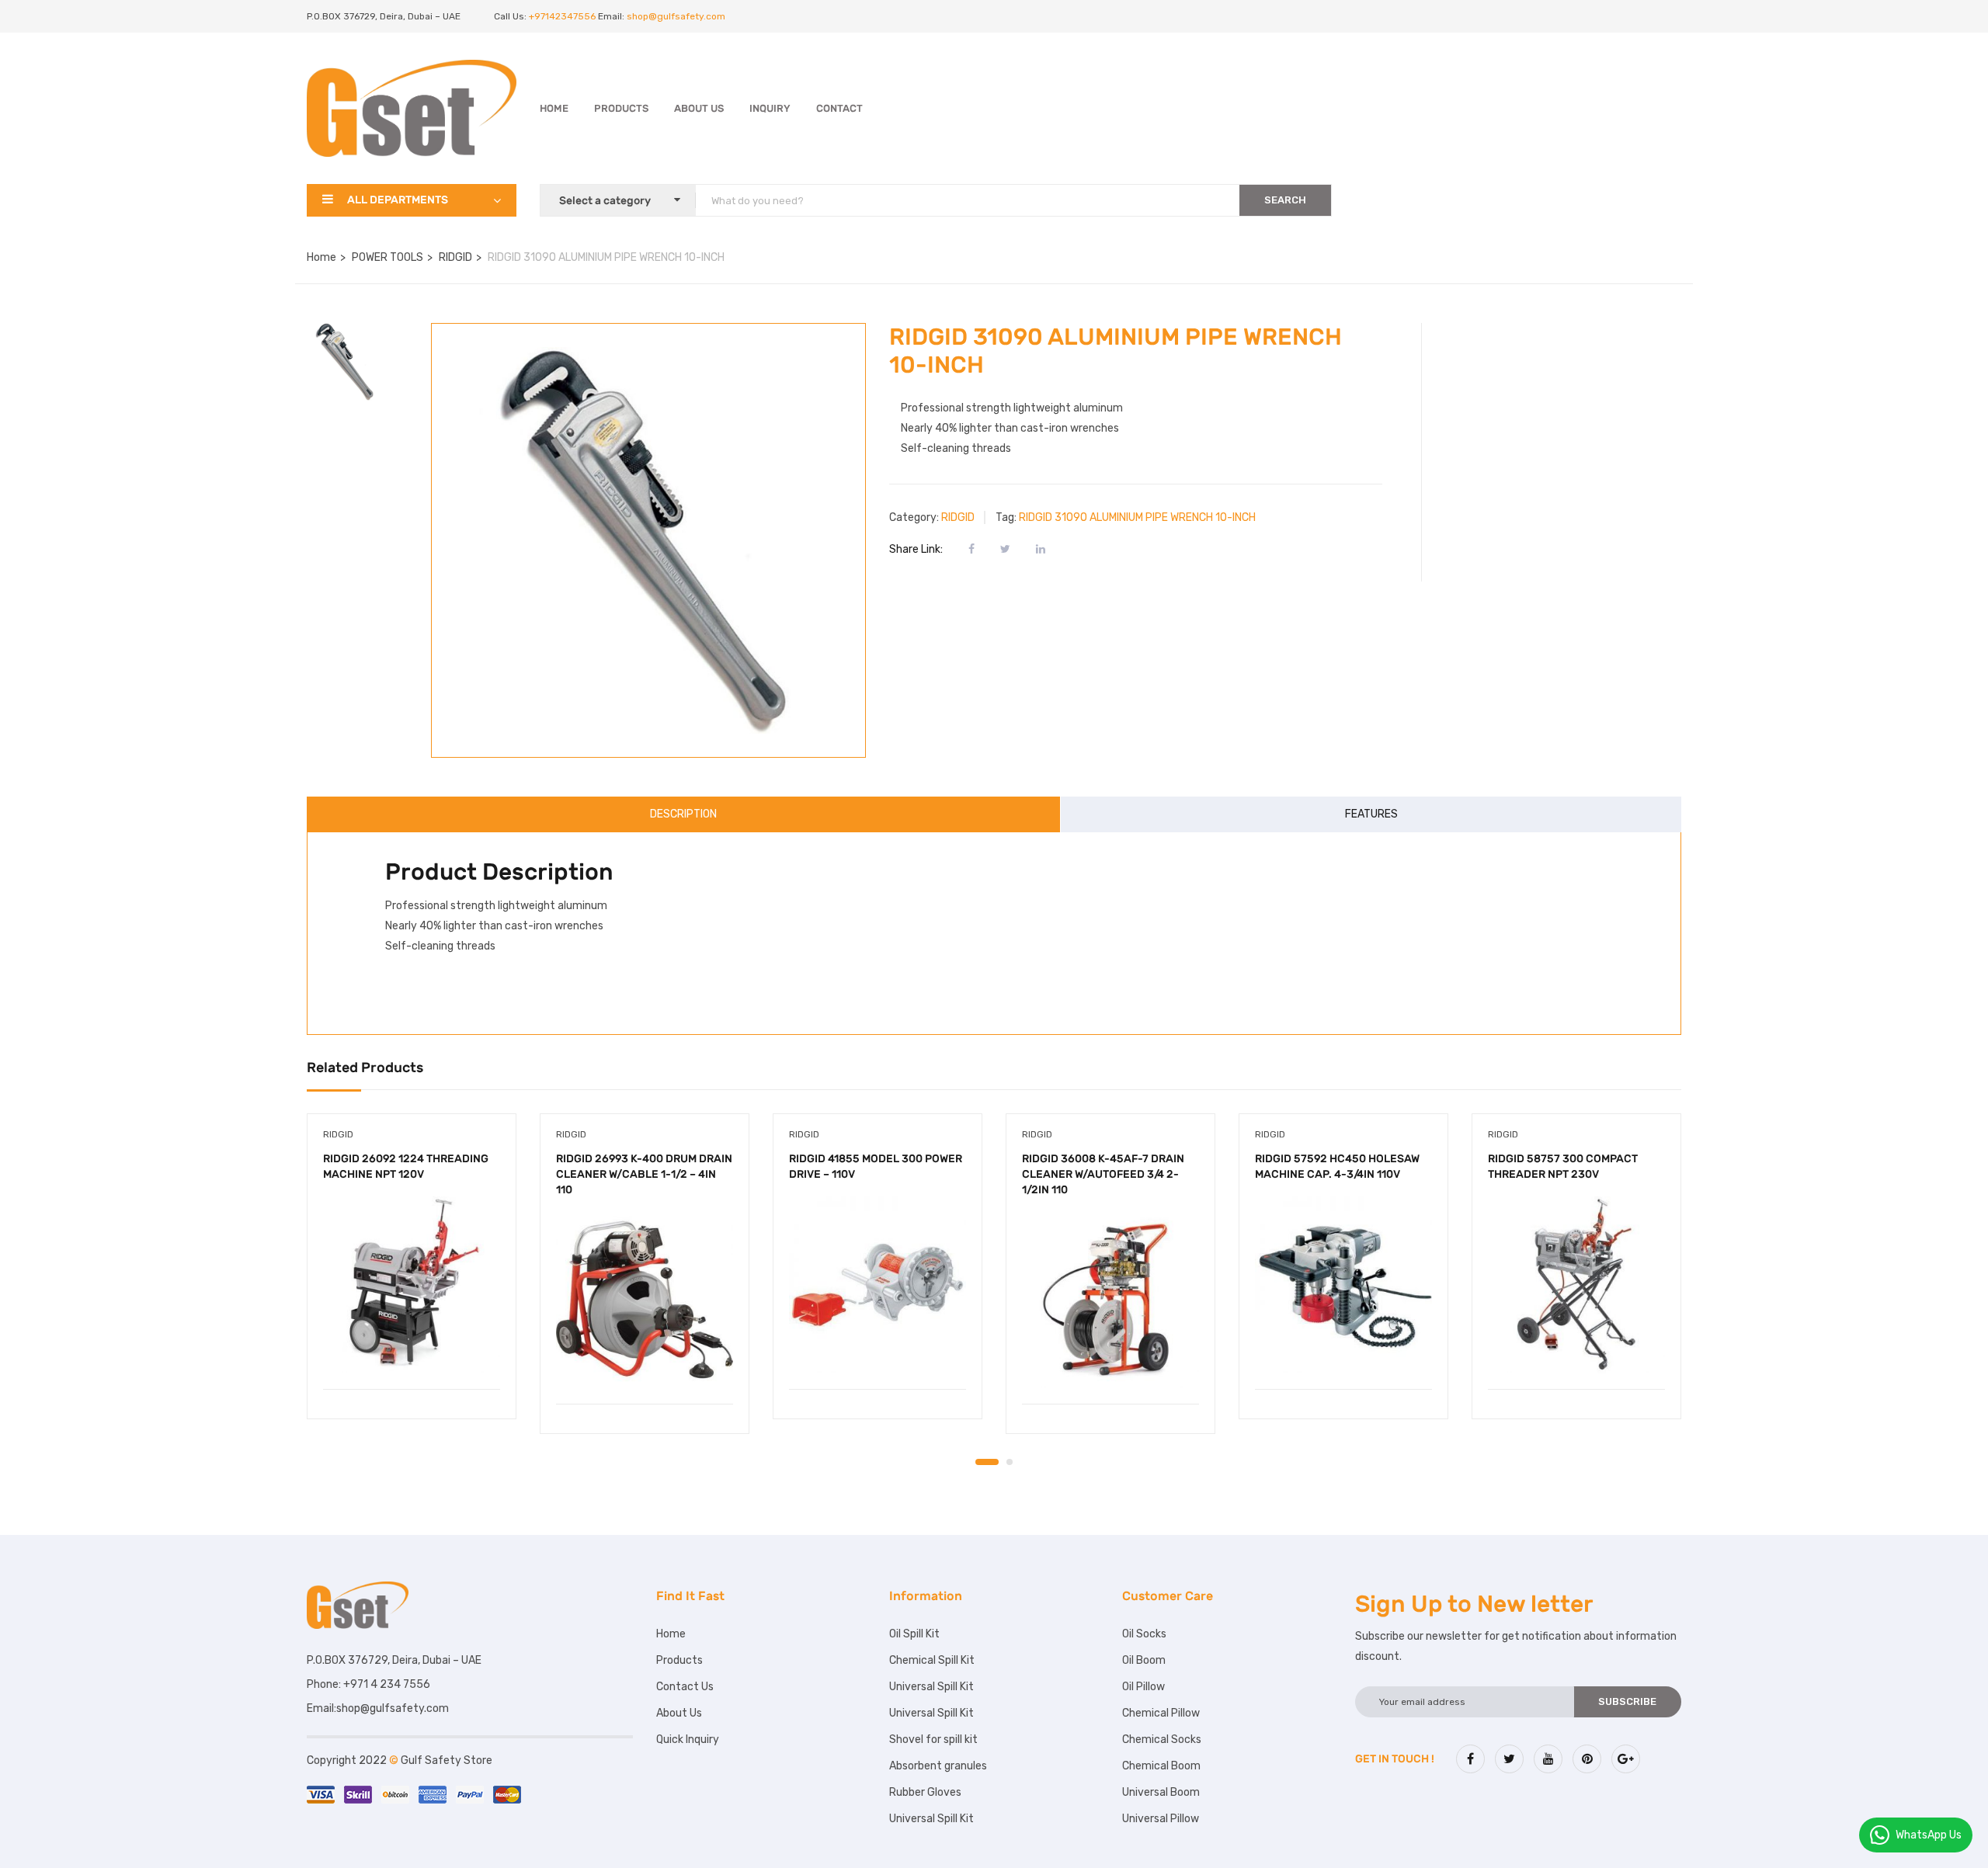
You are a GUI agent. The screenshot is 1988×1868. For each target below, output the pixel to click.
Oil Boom (1144, 1660)
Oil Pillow (1143, 1687)
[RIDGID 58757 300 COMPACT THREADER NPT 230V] (1576, 1285)
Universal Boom (1161, 1792)
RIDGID (455, 257)
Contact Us (685, 1687)
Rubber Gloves (925, 1792)
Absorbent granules (938, 1766)
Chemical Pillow (1161, 1713)
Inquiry (770, 108)
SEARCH (1285, 200)
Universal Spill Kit (931, 1687)
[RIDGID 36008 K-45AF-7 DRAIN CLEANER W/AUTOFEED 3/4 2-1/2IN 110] (1110, 1300)
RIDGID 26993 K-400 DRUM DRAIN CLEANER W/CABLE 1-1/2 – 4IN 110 (644, 1174)
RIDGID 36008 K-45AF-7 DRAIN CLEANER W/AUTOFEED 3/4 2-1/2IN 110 (1103, 1174)
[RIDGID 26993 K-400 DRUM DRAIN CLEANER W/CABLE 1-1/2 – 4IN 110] (645, 1300)
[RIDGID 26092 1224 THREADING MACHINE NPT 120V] (412, 1285)
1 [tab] (987, 1462)
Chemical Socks (1162, 1740)
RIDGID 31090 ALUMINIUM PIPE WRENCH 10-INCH (1137, 517)
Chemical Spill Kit (932, 1660)
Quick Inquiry (688, 1740)
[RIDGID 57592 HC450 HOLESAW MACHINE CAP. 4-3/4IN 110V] (1343, 1285)
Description (683, 814)
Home (554, 108)
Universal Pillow (1161, 1819)
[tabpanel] (412, 1278)
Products (621, 108)
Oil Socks (1144, 1634)
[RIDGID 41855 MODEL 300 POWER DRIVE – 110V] (878, 1285)
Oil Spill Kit (914, 1634)
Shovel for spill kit (933, 1740)
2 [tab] (1010, 1462)
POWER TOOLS (388, 257)
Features (1371, 814)
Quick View (412, 1350)
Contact (839, 108)
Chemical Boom (1161, 1766)
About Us (699, 108)
